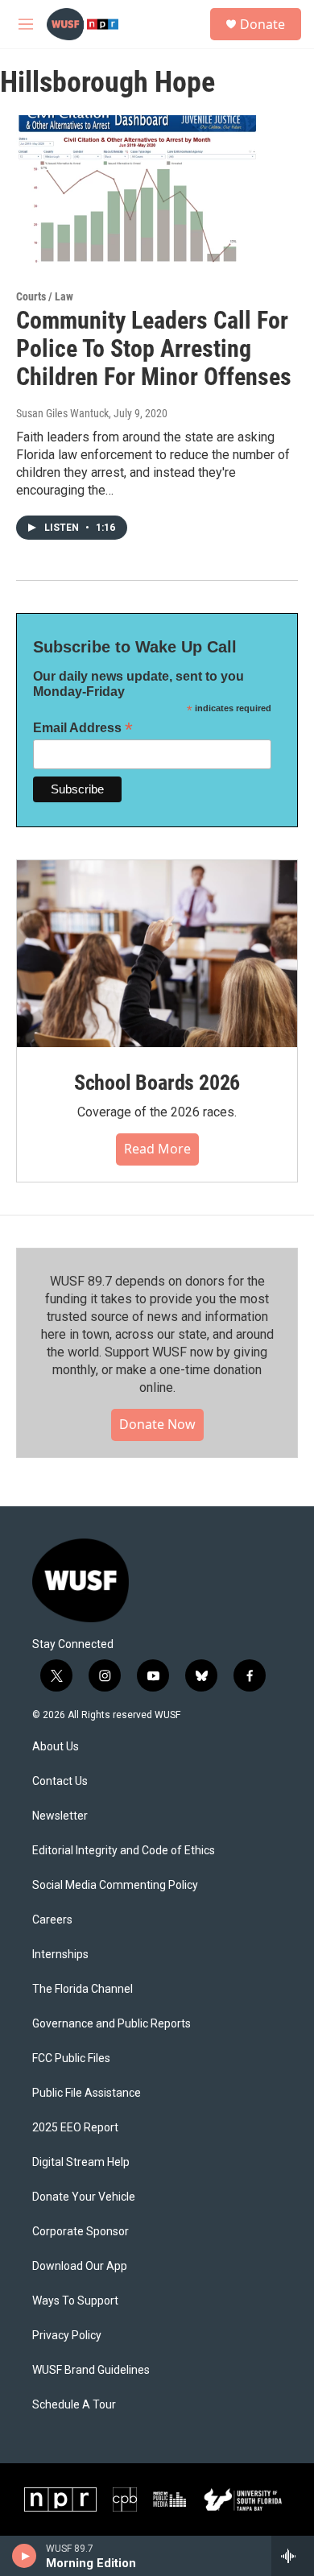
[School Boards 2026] (157, 954)
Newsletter (60, 1816)
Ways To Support (75, 2301)
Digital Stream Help (81, 2162)
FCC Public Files (71, 2058)
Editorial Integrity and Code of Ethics (124, 1851)
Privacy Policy (67, 2336)
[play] (25, 2556)
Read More (157, 1149)
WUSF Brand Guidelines (91, 2370)
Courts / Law (45, 296)
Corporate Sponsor (81, 2232)
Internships (60, 1955)
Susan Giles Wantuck (62, 413)
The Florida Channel (83, 1989)
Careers (52, 1920)
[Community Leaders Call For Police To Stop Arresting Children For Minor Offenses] (149, 189)
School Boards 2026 (157, 1083)
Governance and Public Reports (112, 2024)
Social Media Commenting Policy (115, 1885)
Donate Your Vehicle (84, 2197)
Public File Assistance (87, 2093)
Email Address (83, 728)
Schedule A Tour (74, 2405)
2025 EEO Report (75, 2128)
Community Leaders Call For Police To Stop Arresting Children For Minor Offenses (154, 348)
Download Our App (80, 2266)
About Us (56, 1747)
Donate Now (157, 1424)
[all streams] (293, 2556)
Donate (262, 24)
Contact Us (60, 1781)
